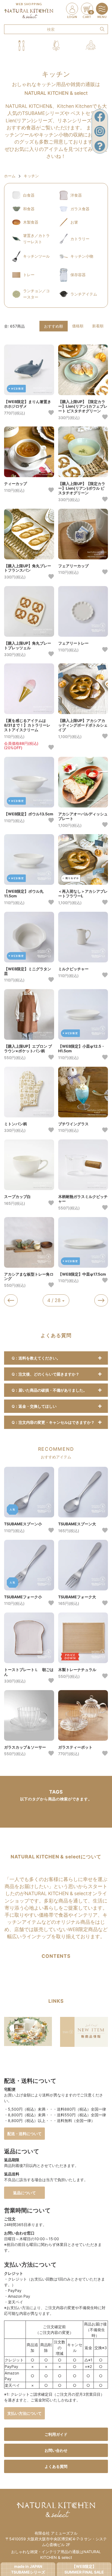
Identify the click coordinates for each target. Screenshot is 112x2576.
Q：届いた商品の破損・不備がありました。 (49, 1390)
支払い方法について (24, 2413)
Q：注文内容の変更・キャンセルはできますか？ (53, 1422)
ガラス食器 (80, 209)
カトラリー (80, 239)
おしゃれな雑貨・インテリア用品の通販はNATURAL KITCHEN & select (56, 2554)
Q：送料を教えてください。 (36, 1358)
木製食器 (31, 222)
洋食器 (76, 195)
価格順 (78, 326)
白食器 (29, 195)
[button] (21, 46)
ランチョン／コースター (36, 294)
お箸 (74, 222)
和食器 (29, 209)
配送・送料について (24, 2134)
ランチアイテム (84, 294)
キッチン (31, 176)
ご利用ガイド (56, 2434)
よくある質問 (56, 2466)
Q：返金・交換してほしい (34, 1406)
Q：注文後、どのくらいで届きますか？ (46, 1374)
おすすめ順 (54, 326)
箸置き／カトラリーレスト (36, 238)
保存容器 (78, 275)
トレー (29, 275)
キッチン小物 (82, 256)
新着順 (98, 326)
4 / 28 (55, 1300)
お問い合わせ (56, 2450)
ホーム (10, 176)
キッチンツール (36, 256)
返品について (24, 2193)
